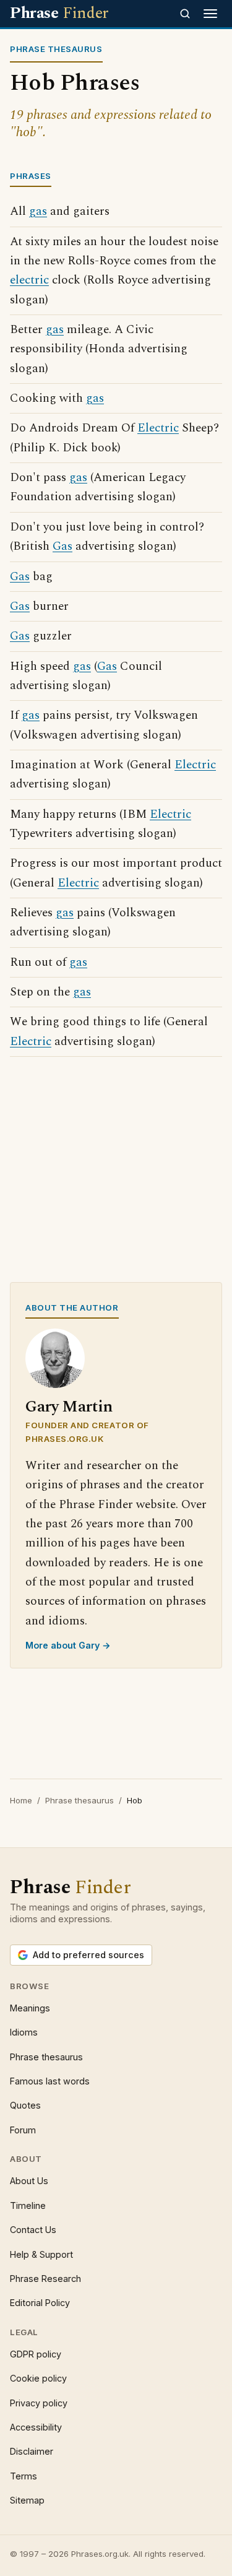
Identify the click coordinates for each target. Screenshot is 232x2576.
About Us (29, 2181)
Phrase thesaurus (79, 1800)
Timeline (28, 2205)
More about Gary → (68, 1645)
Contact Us (33, 2230)
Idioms (24, 2032)
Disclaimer (32, 2451)
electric (29, 280)
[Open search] (185, 14)
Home (21, 1800)
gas (38, 211)
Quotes (25, 2105)
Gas (62, 546)
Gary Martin (69, 1407)
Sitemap (27, 2500)
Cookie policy (38, 2378)
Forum (23, 2130)
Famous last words (50, 2081)
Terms (24, 2476)
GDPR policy (36, 2354)
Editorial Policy (40, 2303)
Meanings (30, 2008)
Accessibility (36, 2427)
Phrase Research (45, 2279)
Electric (158, 428)
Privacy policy (39, 2403)
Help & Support (41, 2254)
